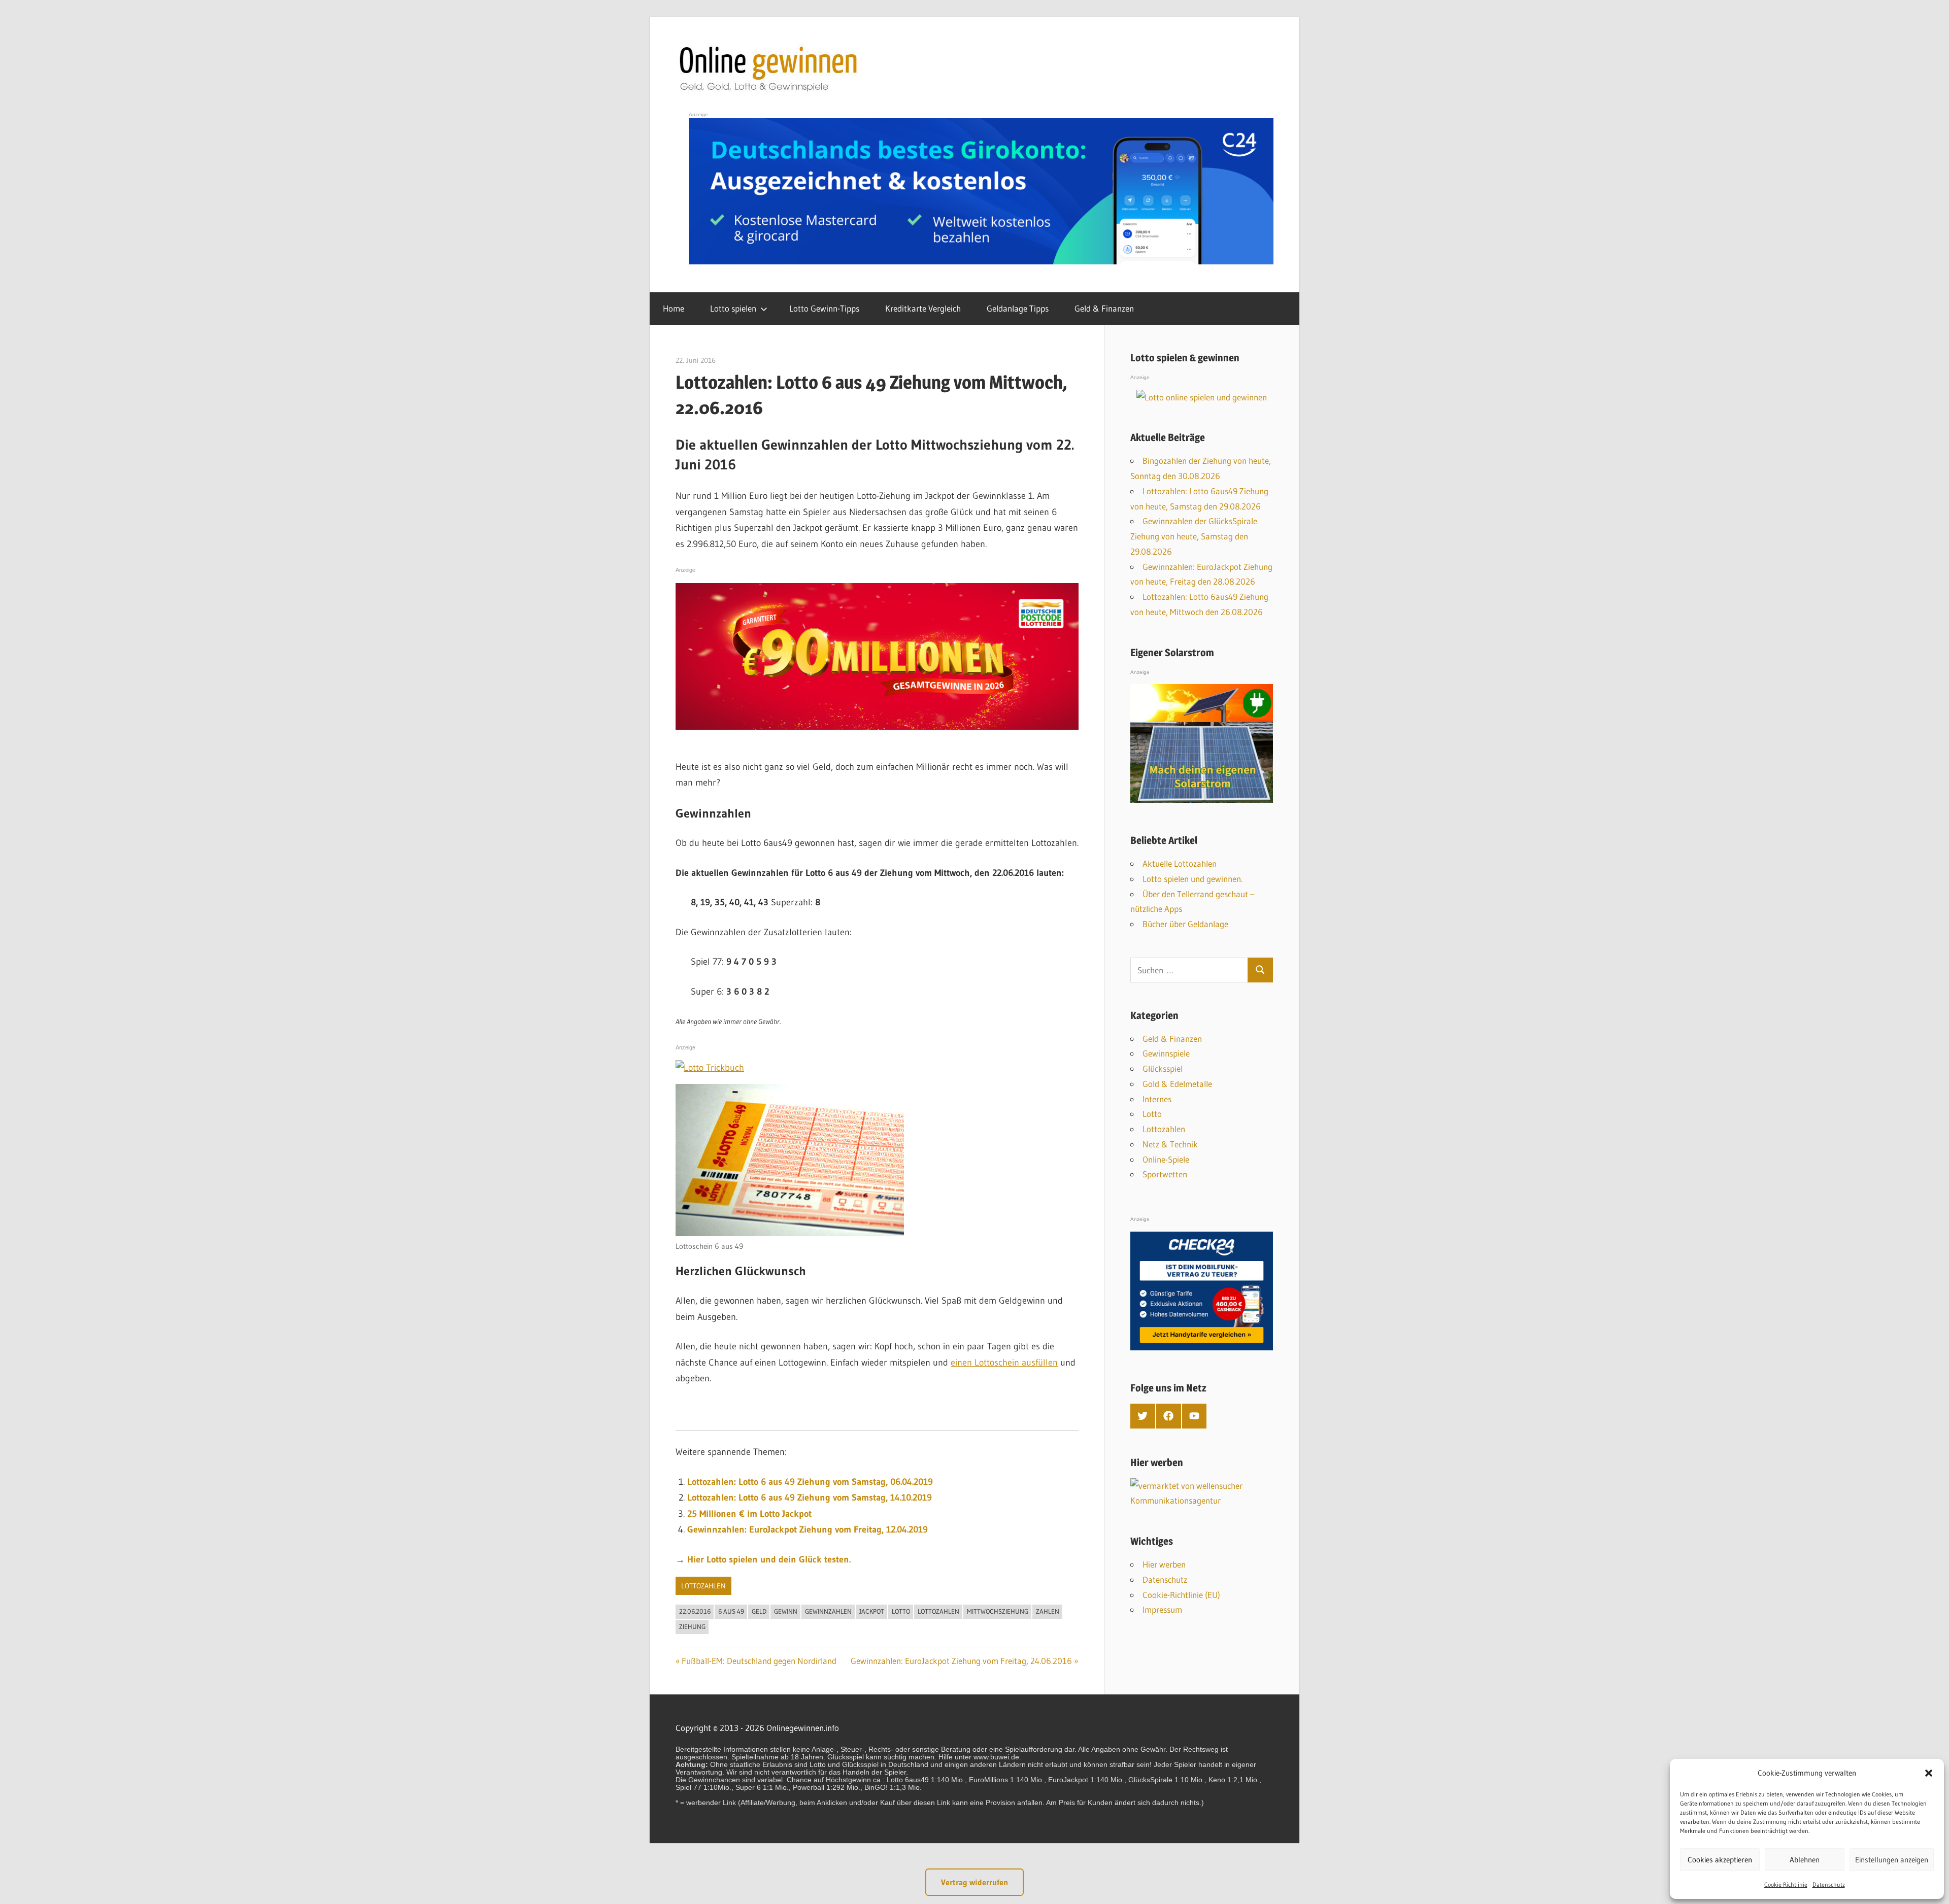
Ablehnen (1805, 1860)
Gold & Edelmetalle (1177, 1084)
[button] (1929, 1773)
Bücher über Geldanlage (1185, 924)
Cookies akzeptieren (1720, 1860)
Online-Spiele (1166, 1159)
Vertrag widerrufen (974, 1882)
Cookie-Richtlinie (1786, 1884)
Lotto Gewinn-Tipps (824, 308)
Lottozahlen (703, 1586)
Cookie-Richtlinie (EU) (1181, 1595)
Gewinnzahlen (828, 1611)
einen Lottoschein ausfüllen (1004, 1363)
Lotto (901, 1611)
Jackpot (872, 1611)
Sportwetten (1165, 1174)
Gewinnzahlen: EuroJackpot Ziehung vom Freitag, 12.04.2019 (808, 1529)
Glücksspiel (1163, 1068)
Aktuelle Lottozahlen (1180, 863)
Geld (759, 1611)
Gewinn (786, 1611)
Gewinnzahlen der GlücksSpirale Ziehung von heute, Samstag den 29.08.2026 (1194, 536)
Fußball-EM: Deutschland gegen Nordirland (759, 1661)
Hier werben (1164, 1564)
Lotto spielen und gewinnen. (1192, 879)
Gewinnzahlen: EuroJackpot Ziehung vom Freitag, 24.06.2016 (961, 1661)
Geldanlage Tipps (1018, 308)
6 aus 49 (731, 1611)
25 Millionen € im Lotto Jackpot (749, 1514)
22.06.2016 (695, 1611)
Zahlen (1048, 1611)
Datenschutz (1829, 1884)
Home (674, 308)
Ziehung (692, 1626)
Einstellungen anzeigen (1892, 1860)
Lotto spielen (733, 308)
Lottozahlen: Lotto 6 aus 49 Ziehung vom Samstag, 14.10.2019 (810, 1498)
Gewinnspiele (1166, 1053)
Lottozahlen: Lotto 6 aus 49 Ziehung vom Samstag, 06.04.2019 (810, 1482)
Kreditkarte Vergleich (923, 308)
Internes (1157, 1099)
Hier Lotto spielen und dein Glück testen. (769, 1559)
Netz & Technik (1170, 1144)
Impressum (1162, 1609)
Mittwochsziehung (998, 1611)
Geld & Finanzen (1104, 308)
